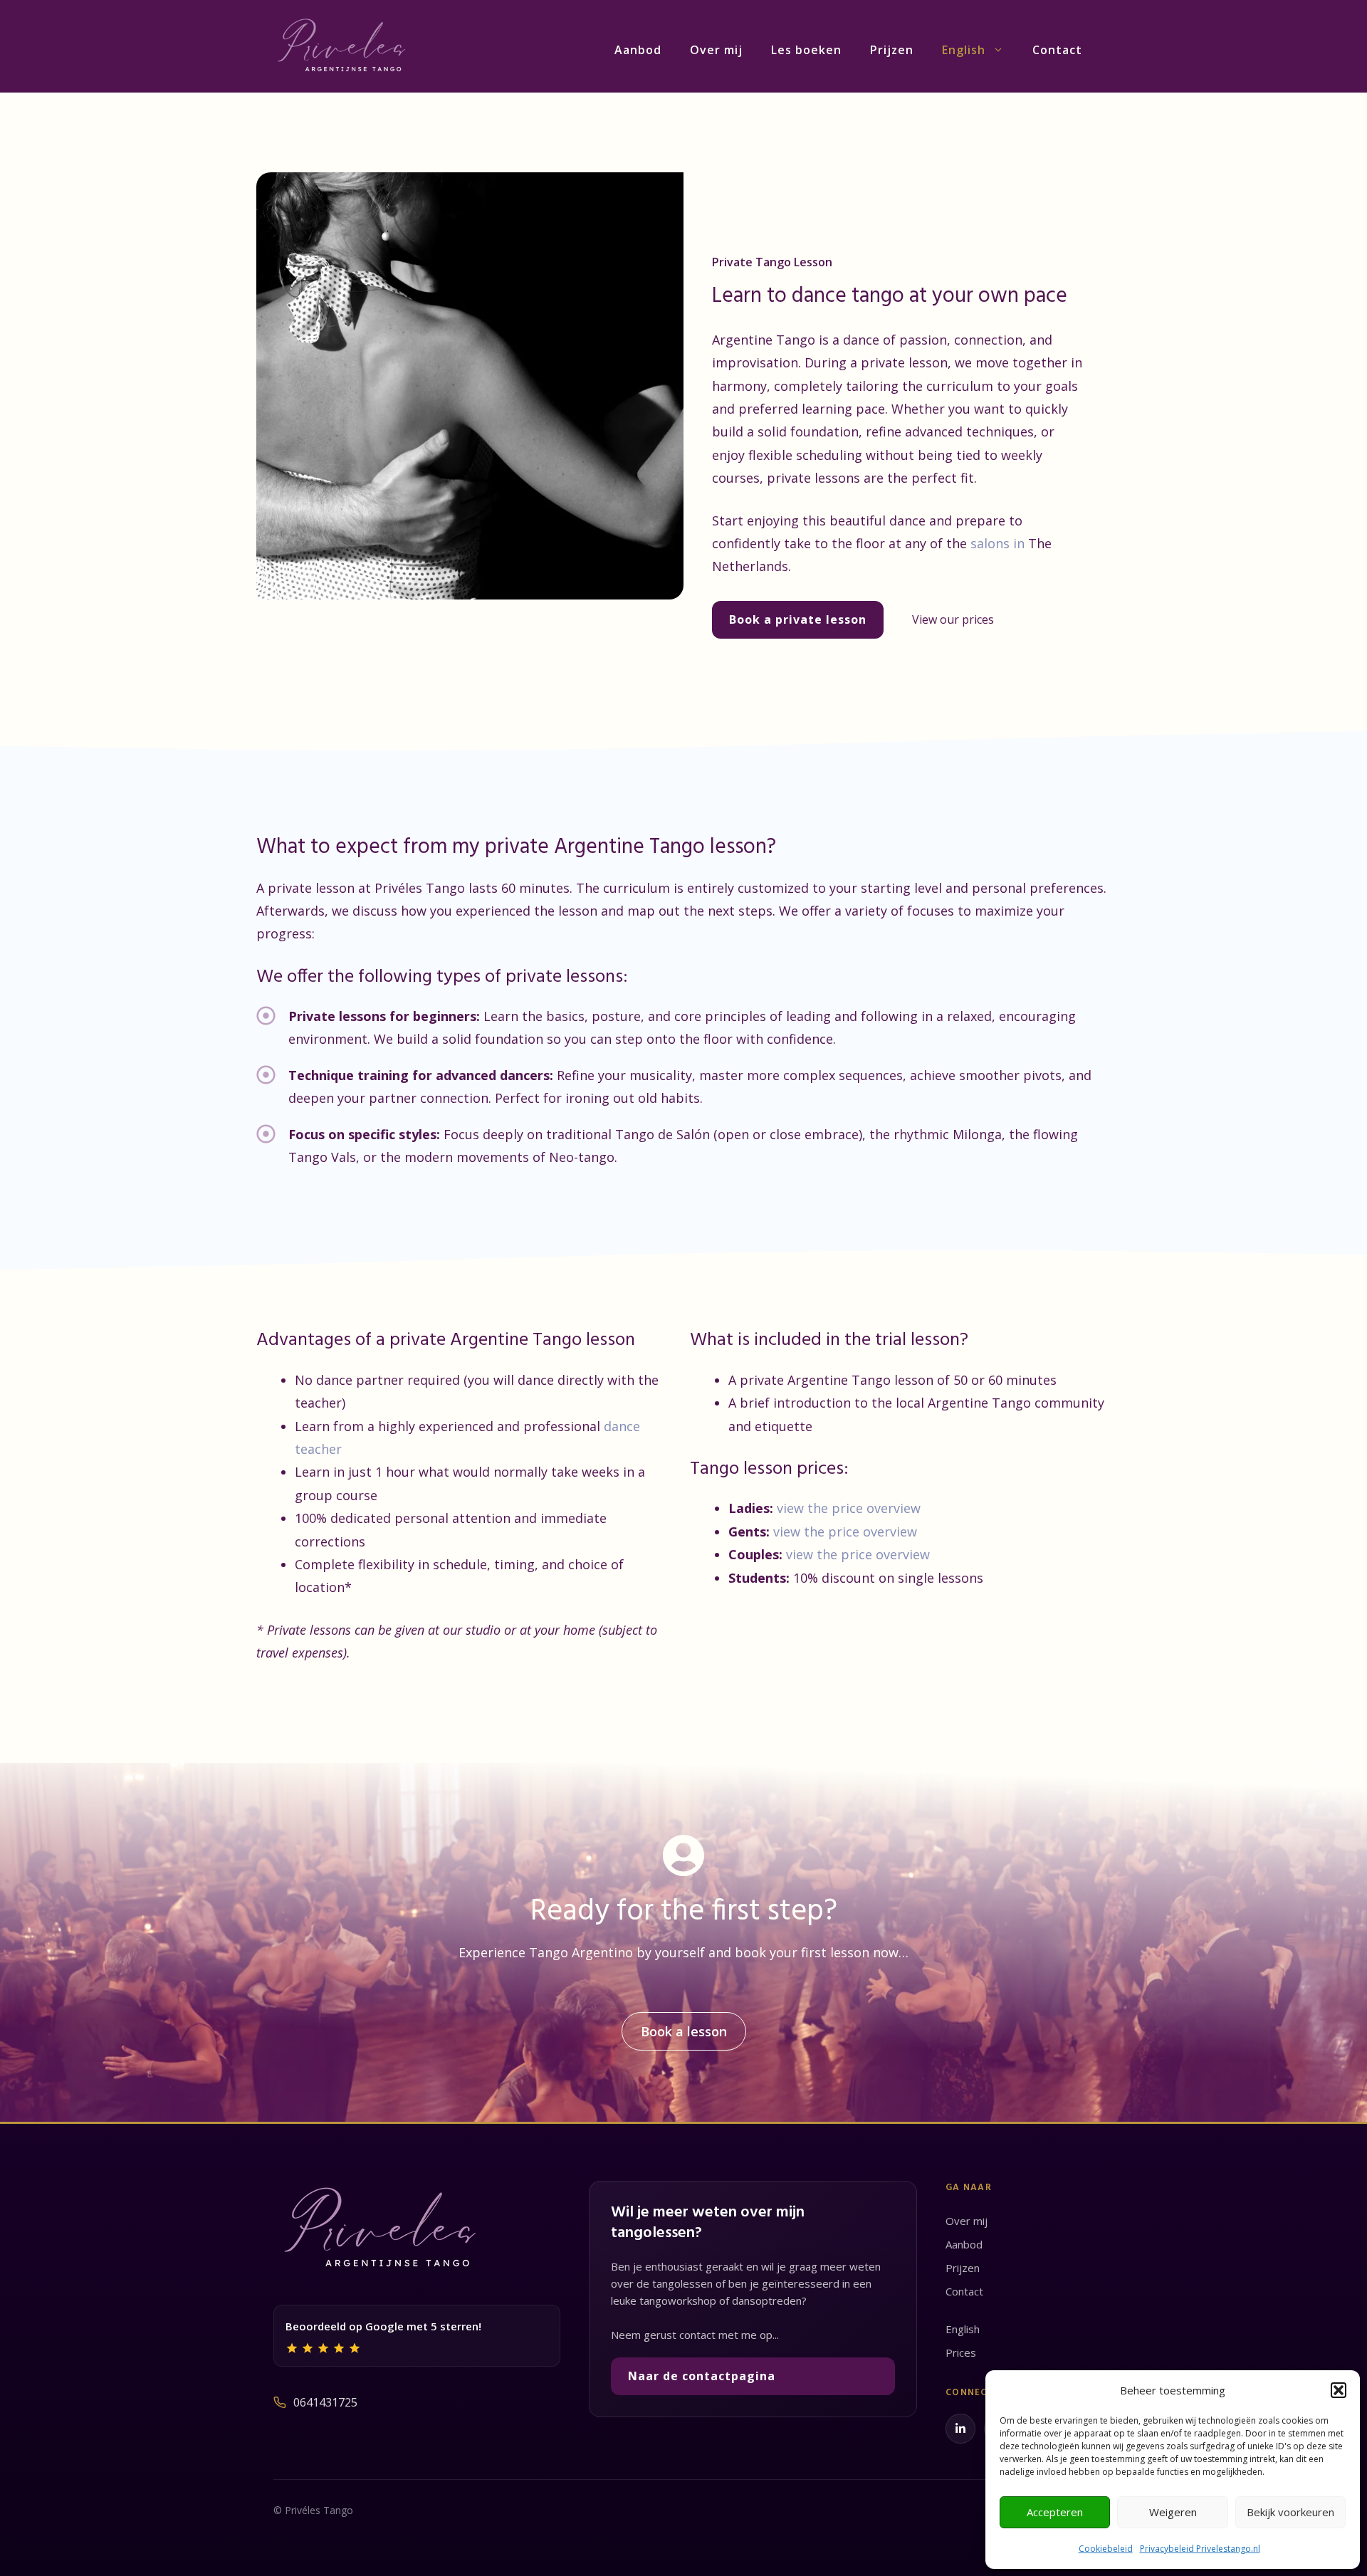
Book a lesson (684, 2031)
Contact (1057, 50)
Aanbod (638, 50)
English (964, 50)
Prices (961, 2352)
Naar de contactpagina (702, 2376)
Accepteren (1055, 2512)
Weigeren (1173, 2512)
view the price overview (849, 1508)
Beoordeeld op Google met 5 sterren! (383, 2326)
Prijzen (892, 50)
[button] (1339, 2390)
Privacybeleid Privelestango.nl (1200, 2549)
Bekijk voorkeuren (1290, 2512)
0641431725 (325, 2402)
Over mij (716, 50)
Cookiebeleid (1106, 2549)
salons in (999, 543)
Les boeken (806, 50)
